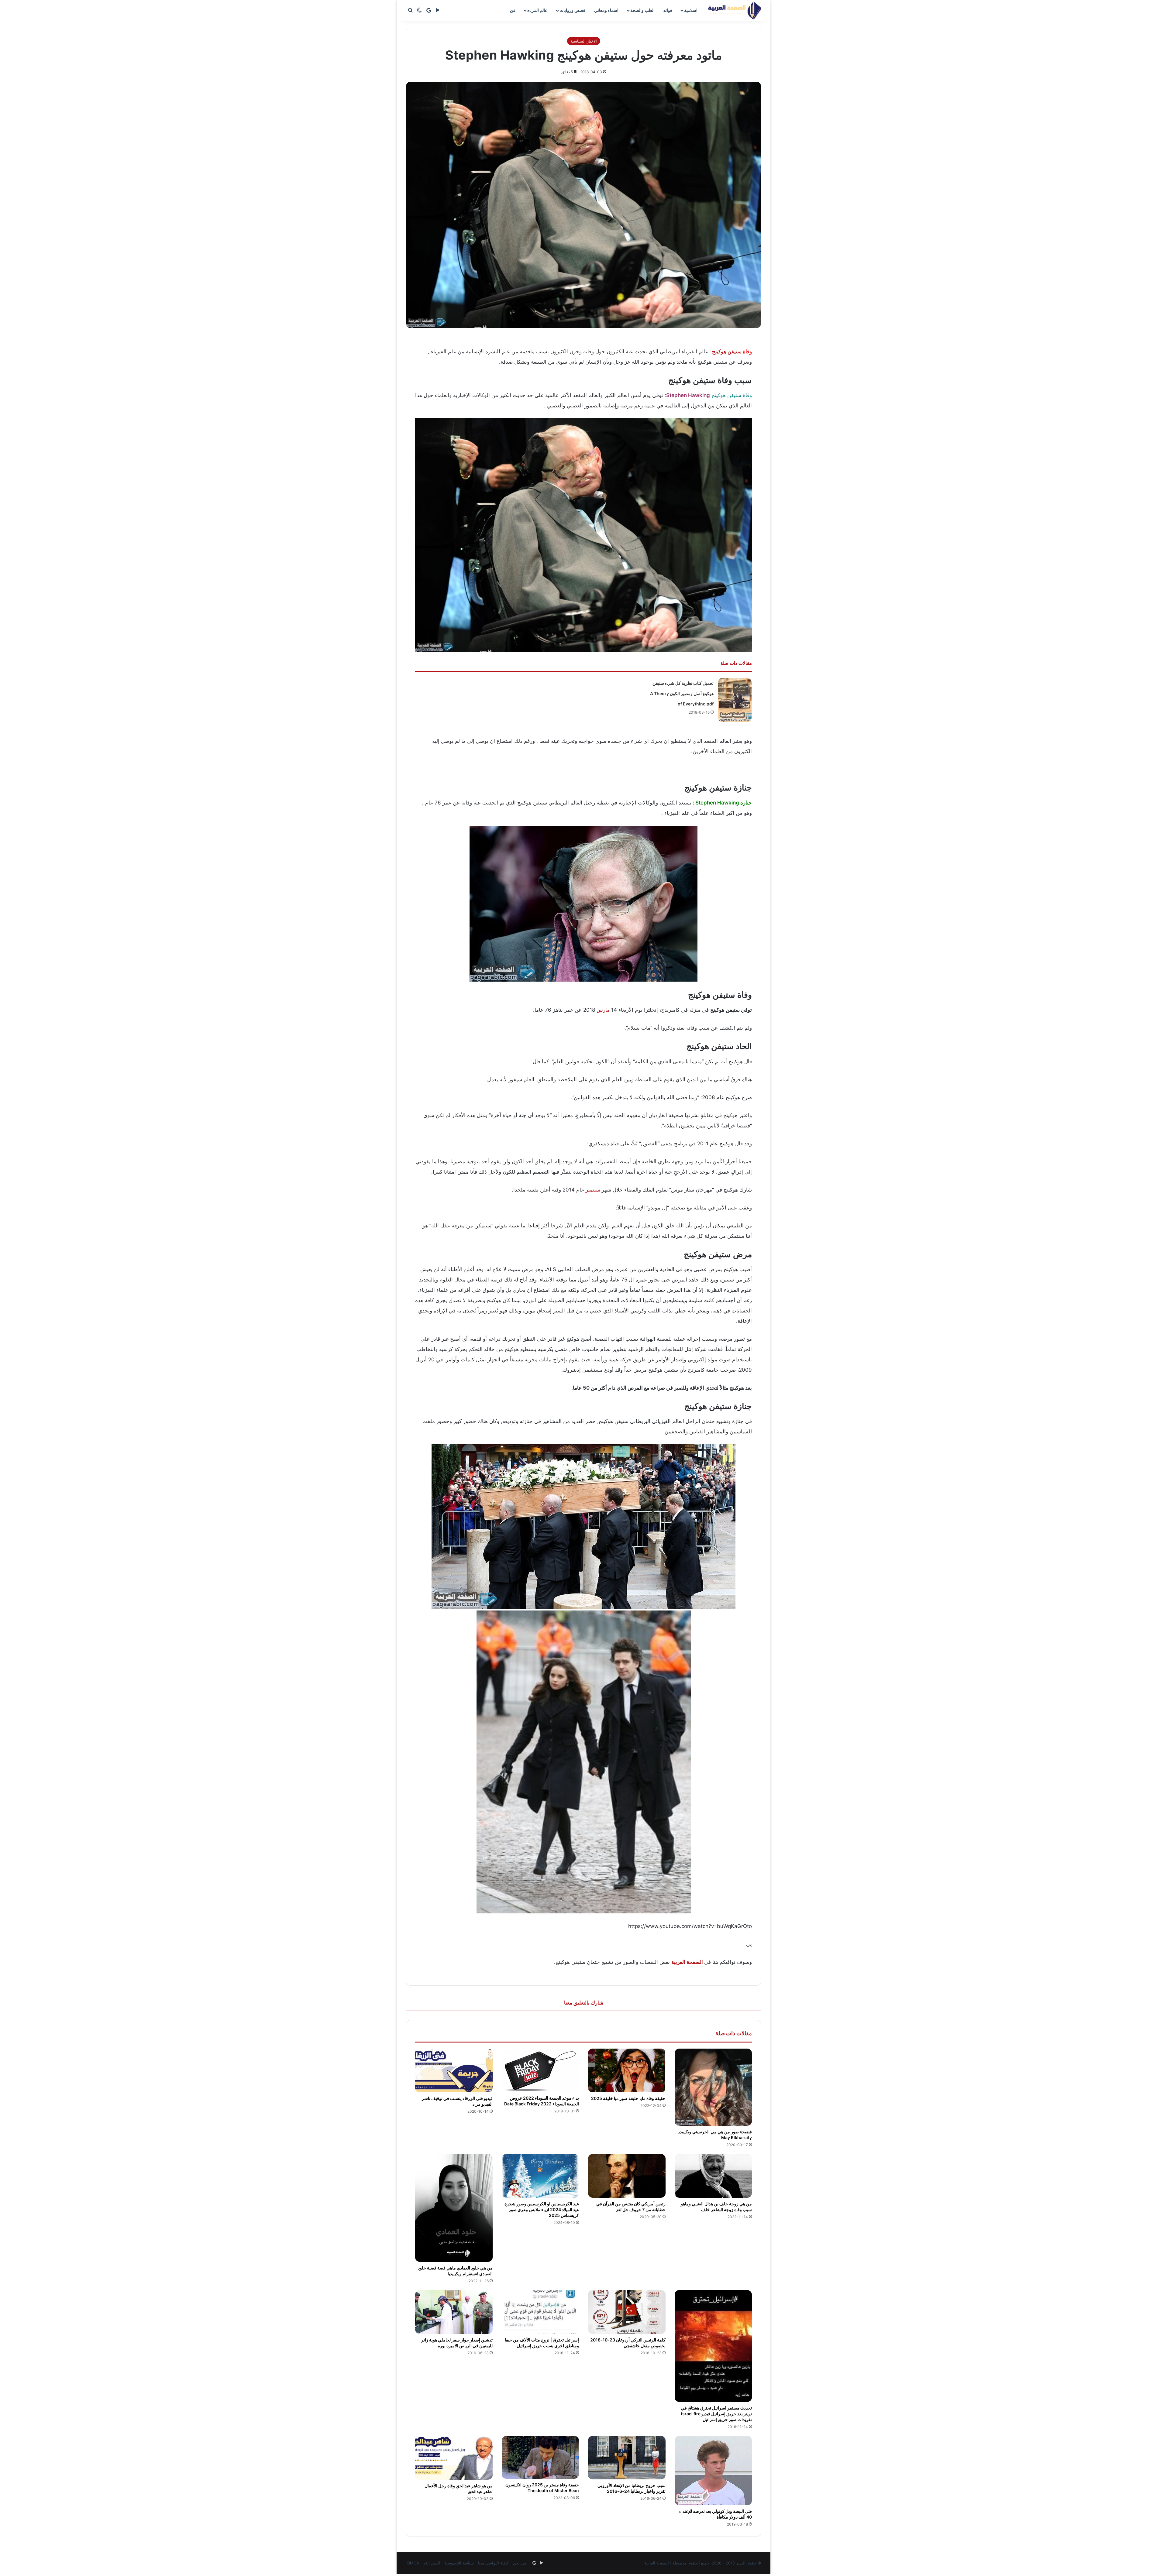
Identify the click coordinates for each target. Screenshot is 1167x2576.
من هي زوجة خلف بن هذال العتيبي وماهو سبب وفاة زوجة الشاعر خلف (716, 2207)
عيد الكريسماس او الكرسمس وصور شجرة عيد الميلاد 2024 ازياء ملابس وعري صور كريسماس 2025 (542, 2209)
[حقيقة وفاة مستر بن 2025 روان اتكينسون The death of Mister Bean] (540, 2457)
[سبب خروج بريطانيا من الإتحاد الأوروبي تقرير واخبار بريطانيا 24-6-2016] (627, 2458)
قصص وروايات (572, 10)
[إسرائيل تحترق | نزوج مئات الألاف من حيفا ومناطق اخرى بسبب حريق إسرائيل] (540, 2312)
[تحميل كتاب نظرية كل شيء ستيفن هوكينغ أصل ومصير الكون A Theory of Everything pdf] (735, 700)
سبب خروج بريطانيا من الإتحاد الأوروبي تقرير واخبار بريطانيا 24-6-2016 (632, 2488)
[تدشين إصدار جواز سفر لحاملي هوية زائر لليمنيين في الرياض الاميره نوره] (454, 2312)
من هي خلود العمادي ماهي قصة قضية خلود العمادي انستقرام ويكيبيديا (455, 2271)
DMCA (413, 2563)
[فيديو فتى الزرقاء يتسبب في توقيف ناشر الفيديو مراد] (454, 2070)
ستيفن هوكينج (727, 352)
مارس (603, 1010)
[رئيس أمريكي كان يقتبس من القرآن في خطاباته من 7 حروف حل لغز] (627, 2176)
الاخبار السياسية (584, 41)
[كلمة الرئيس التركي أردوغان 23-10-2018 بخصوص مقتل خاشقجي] (627, 2312)
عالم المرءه (537, 10)
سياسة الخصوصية (459, 2563)
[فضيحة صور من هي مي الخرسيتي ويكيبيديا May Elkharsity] (713, 2087)
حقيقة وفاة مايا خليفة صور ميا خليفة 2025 (628, 2098)
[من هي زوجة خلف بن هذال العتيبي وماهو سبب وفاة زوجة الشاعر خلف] (713, 2176)
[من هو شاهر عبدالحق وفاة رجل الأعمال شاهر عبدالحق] (454, 2458)
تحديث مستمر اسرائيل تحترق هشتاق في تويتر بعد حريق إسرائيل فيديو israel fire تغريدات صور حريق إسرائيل (716, 2414)
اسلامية (691, 10)
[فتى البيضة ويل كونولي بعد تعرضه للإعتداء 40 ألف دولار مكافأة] (713, 2471)
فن (513, 10)
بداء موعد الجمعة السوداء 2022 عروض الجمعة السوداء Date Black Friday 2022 (542, 2101)
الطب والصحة (642, 10)
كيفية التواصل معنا (493, 2563)
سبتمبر (593, 1190)
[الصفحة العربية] (735, 10)
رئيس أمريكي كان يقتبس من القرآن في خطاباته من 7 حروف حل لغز (631, 2207)
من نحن (520, 2563)
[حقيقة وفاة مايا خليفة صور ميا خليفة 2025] (627, 2070)
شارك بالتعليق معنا (584, 2003)
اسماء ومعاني (606, 10)
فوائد (668, 10)
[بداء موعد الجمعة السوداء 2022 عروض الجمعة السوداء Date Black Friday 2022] (540, 2070)
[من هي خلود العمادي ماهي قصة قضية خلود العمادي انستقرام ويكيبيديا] (454, 2208)
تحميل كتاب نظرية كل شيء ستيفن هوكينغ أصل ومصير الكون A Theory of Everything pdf (682, 693)
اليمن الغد (432, 2563)
